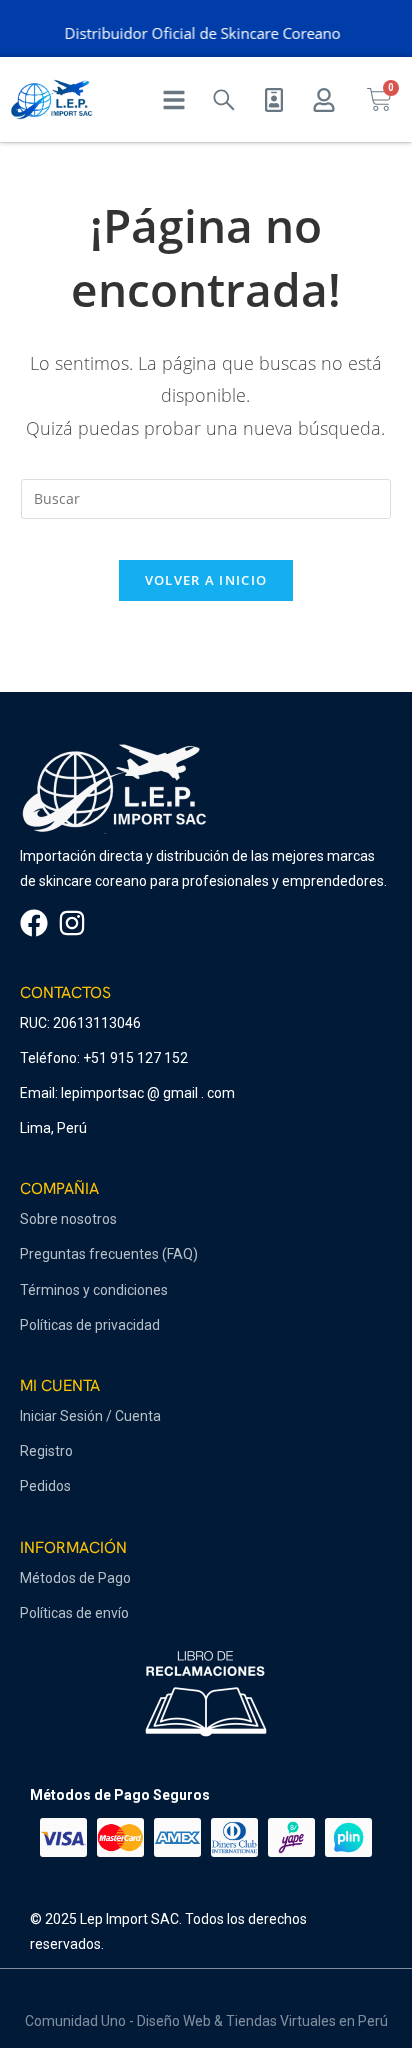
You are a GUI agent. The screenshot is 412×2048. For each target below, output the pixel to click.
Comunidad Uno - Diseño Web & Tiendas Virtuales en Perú (206, 2021)
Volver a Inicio (206, 580)
